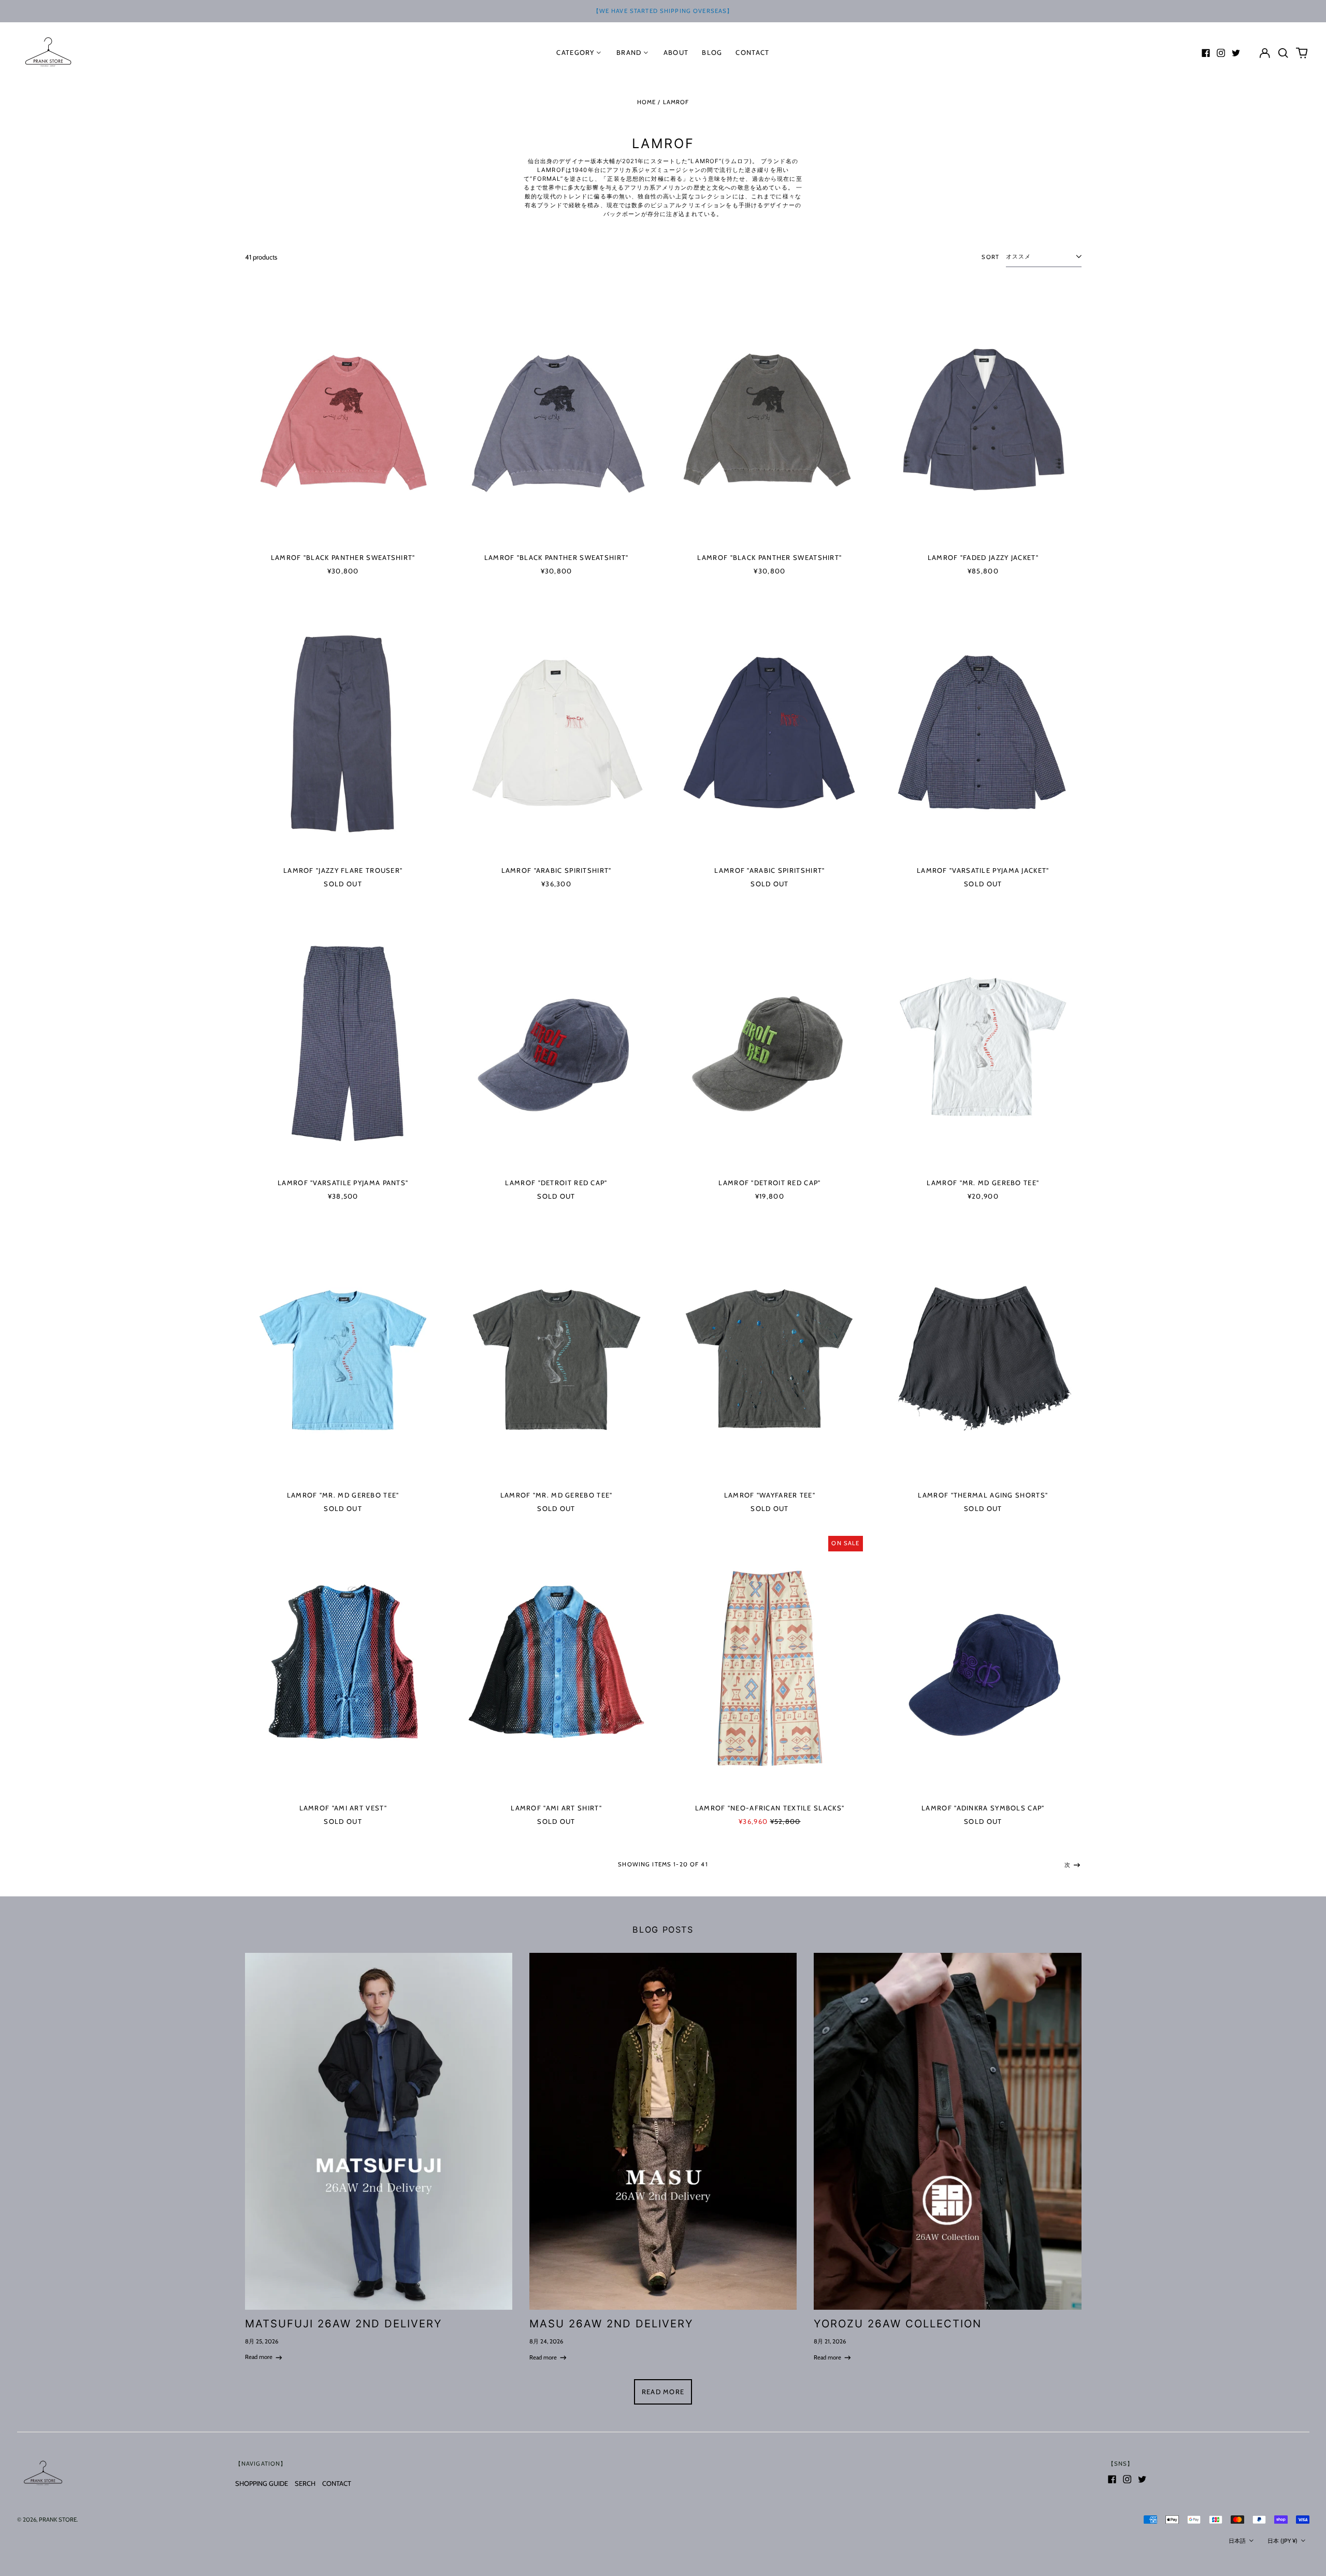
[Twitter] (1236, 53)
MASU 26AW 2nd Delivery (612, 2323)
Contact (752, 52)
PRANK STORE (58, 2520)
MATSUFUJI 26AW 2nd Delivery (344, 2323)
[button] (1283, 53)
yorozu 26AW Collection (898, 2323)
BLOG (712, 52)
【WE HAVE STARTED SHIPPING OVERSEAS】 (663, 11)
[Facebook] (1206, 53)
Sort (990, 257)
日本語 (1238, 2541)
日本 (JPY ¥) (1283, 2541)
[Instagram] (1221, 53)
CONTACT (337, 2483)
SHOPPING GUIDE (262, 2483)
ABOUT (676, 52)
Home (647, 102)
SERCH (305, 2483)
